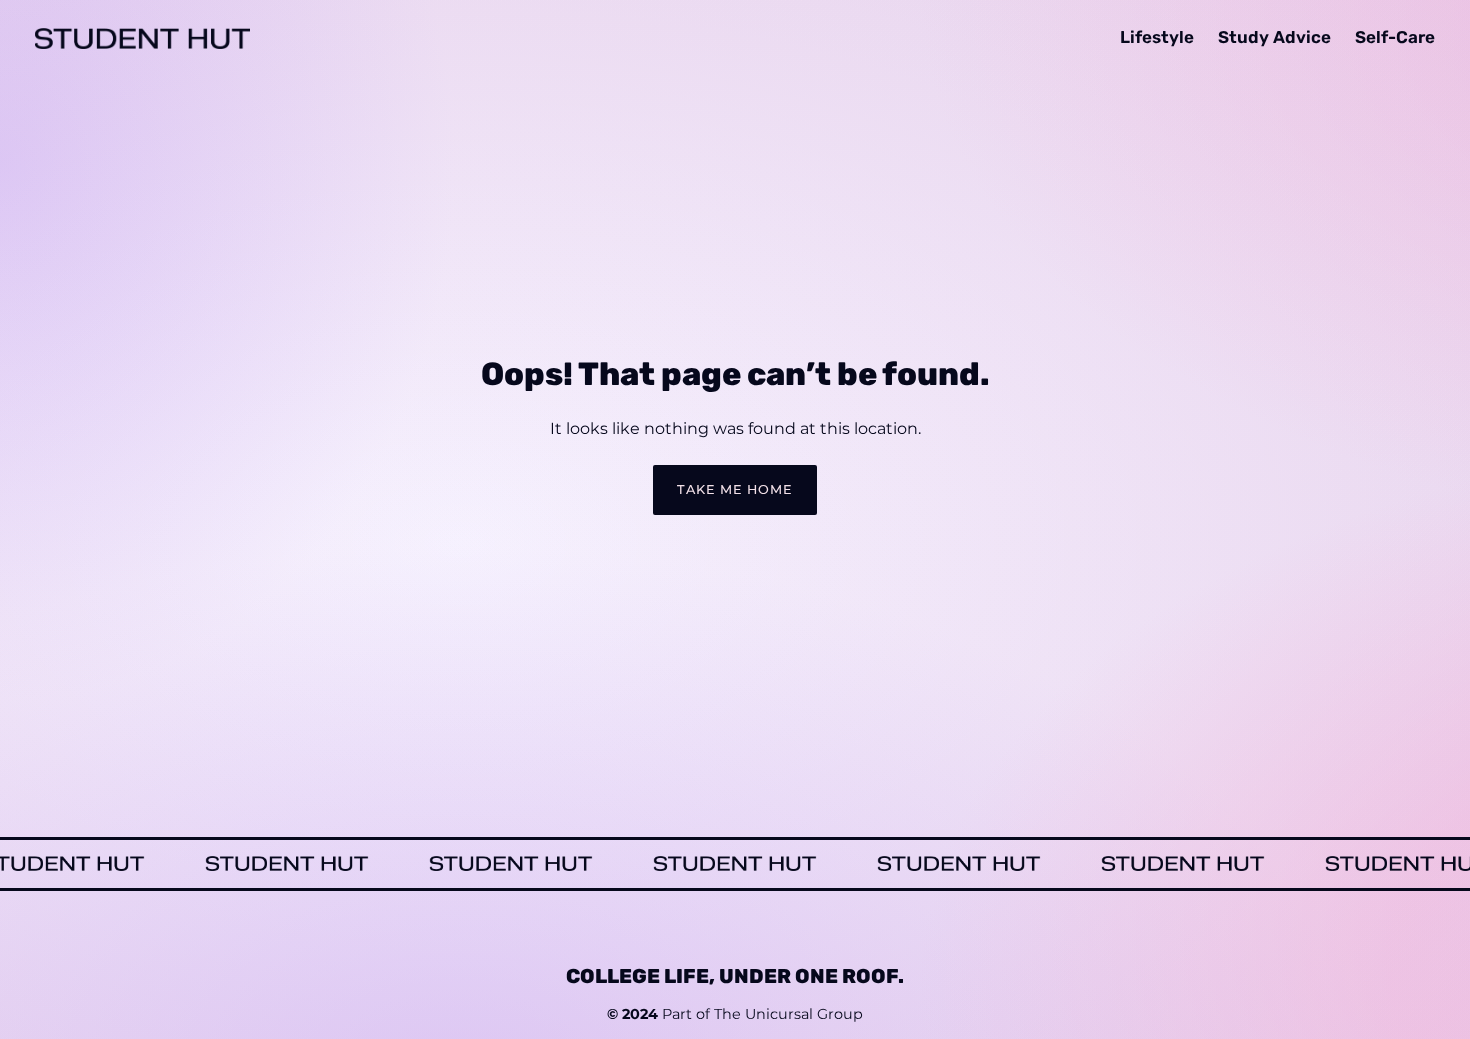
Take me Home (735, 489)
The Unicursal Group (788, 1015)
